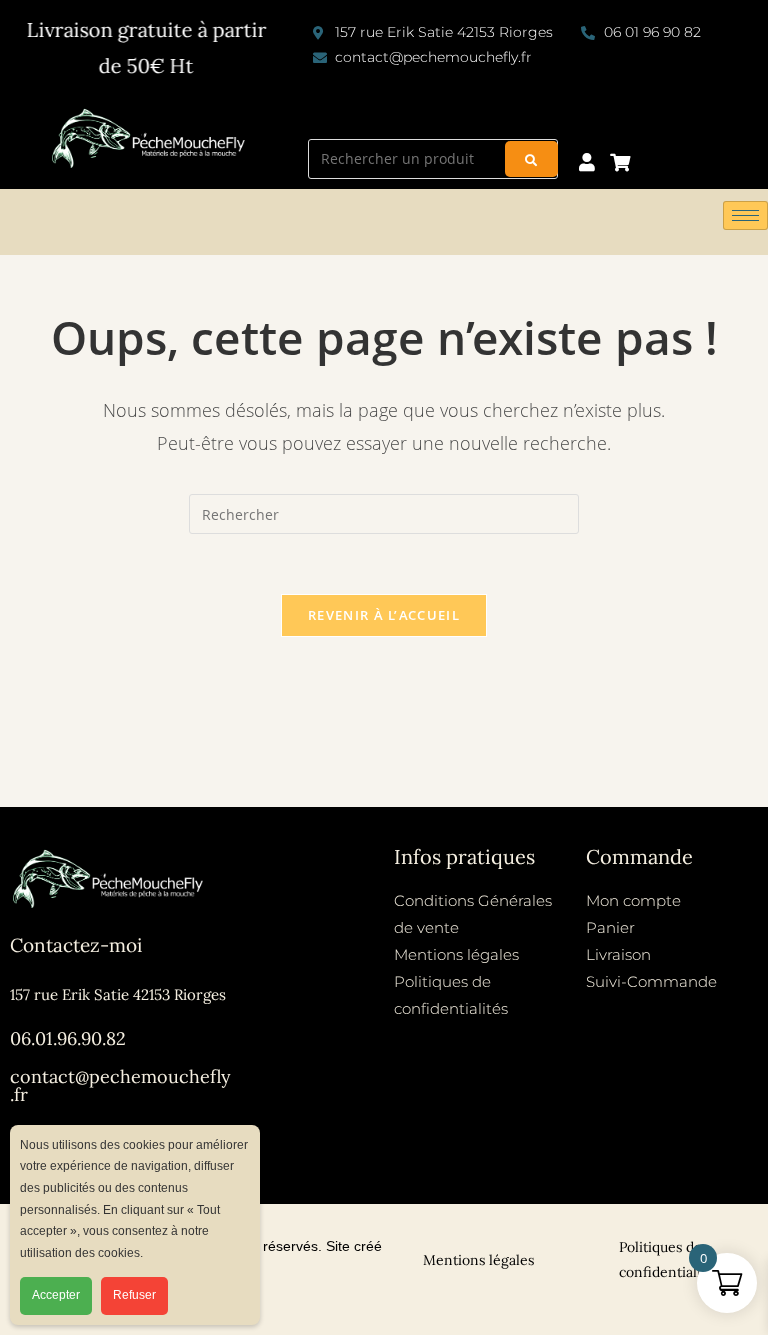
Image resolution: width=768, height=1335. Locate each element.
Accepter (56, 1295)
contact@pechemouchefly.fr (120, 1085)
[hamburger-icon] (745, 215)
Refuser (134, 1295)
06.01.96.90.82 (68, 1038)
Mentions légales (478, 1260)
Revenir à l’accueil (384, 615)
